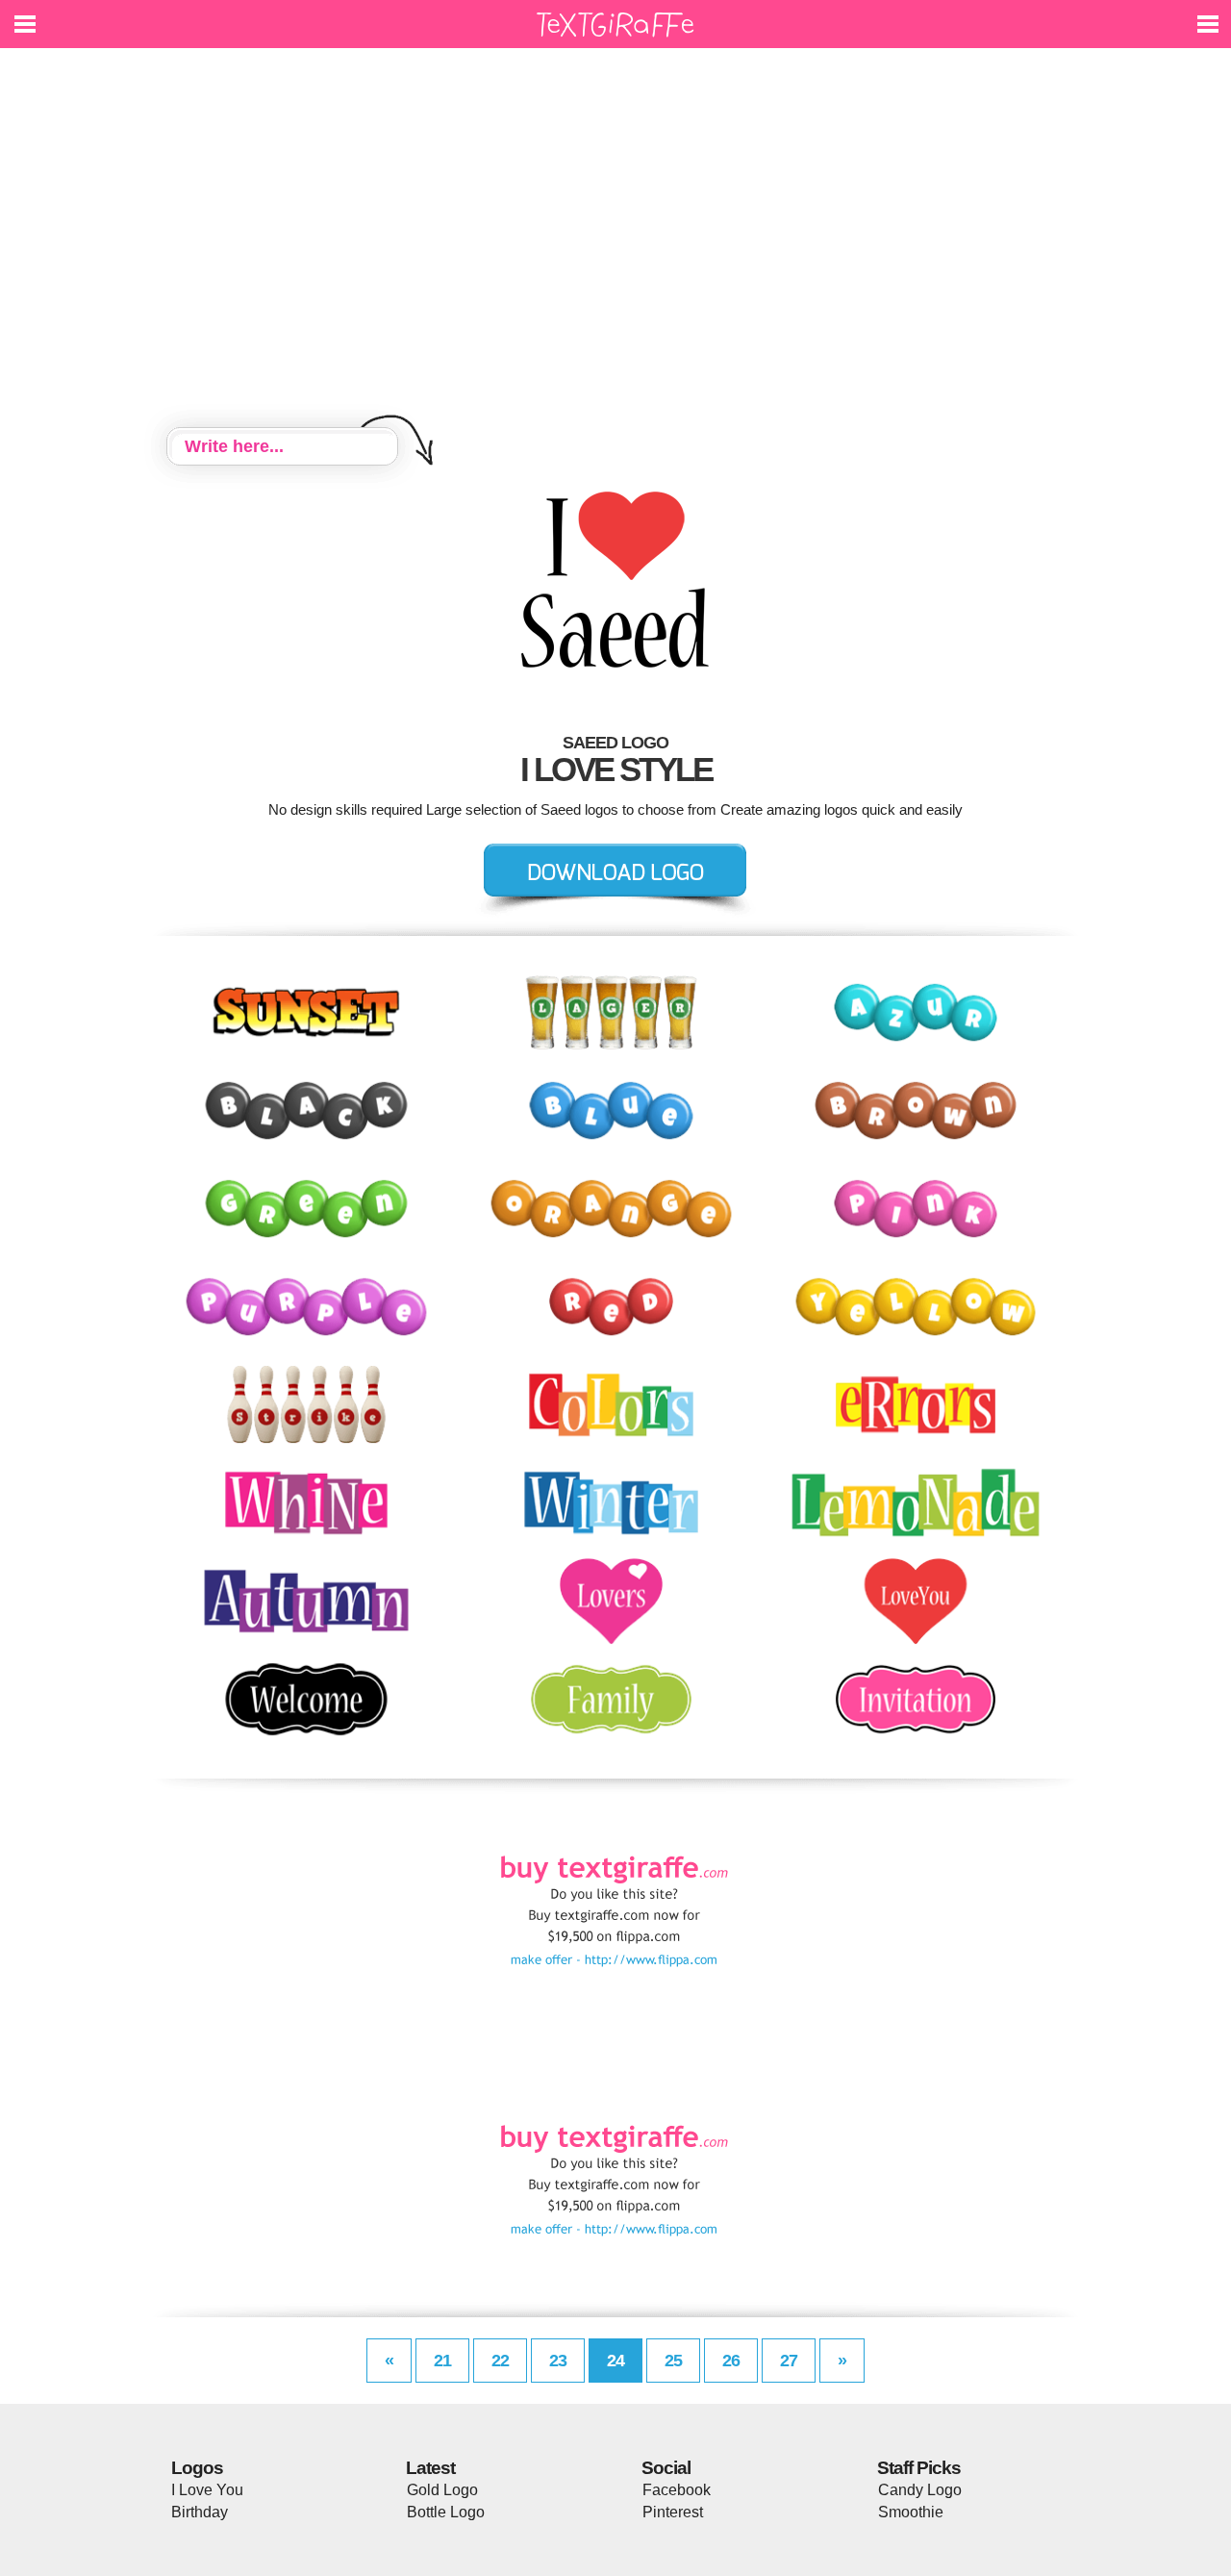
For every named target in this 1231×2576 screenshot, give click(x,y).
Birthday (200, 2512)
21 (442, 2361)
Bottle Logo (446, 2512)
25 (673, 2361)
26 (731, 2361)
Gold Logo (442, 2490)
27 (789, 2361)
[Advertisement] (615, 240)
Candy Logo (920, 2490)
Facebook (677, 2490)
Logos (197, 2468)
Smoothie (911, 2512)
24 (615, 2361)
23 (558, 2361)
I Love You (207, 2490)
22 (500, 2361)
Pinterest (673, 2512)
